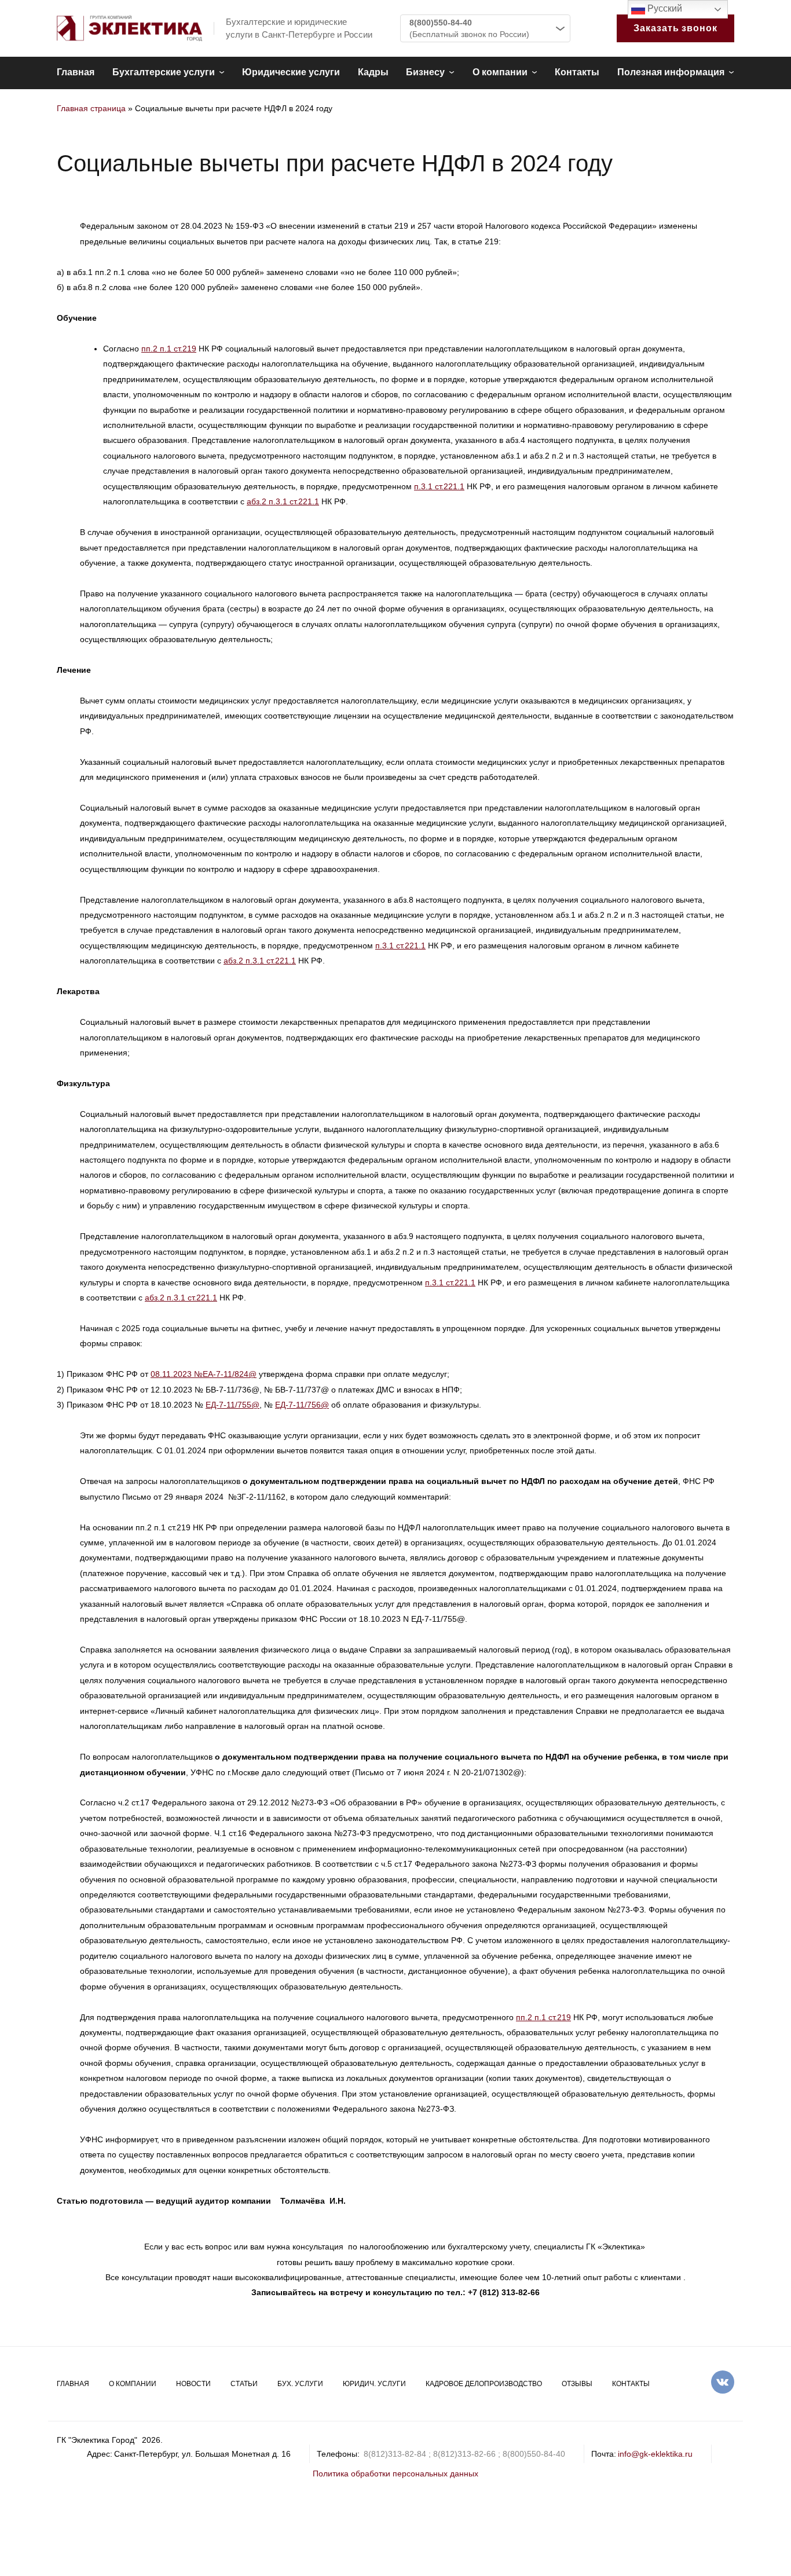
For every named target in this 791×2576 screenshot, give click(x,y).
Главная (76, 72)
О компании (500, 72)
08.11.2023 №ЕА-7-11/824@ (204, 1374)
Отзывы (577, 2384)
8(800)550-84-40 (441, 23)
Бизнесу (425, 72)
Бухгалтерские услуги (164, 72)
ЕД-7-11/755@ (232, 1405)
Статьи (244, 2384)
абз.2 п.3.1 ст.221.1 (283, 501)
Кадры (373, 72)
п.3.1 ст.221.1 (439, 486)
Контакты (577, 72)
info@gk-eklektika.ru (655, 2454)
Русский (664, 8)
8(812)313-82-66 (464, 2454)
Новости (193, 2384)
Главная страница (91, 108)
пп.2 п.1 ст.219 (169, 349)
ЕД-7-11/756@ (302, 1405)
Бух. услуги (300, 2384)
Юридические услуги (291, 72)
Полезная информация (671, 72)
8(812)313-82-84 (395, 2454)
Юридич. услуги (374, 2384)
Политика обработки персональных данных (395, 2474)
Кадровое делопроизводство (484, 2384)
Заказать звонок (675, 28)
